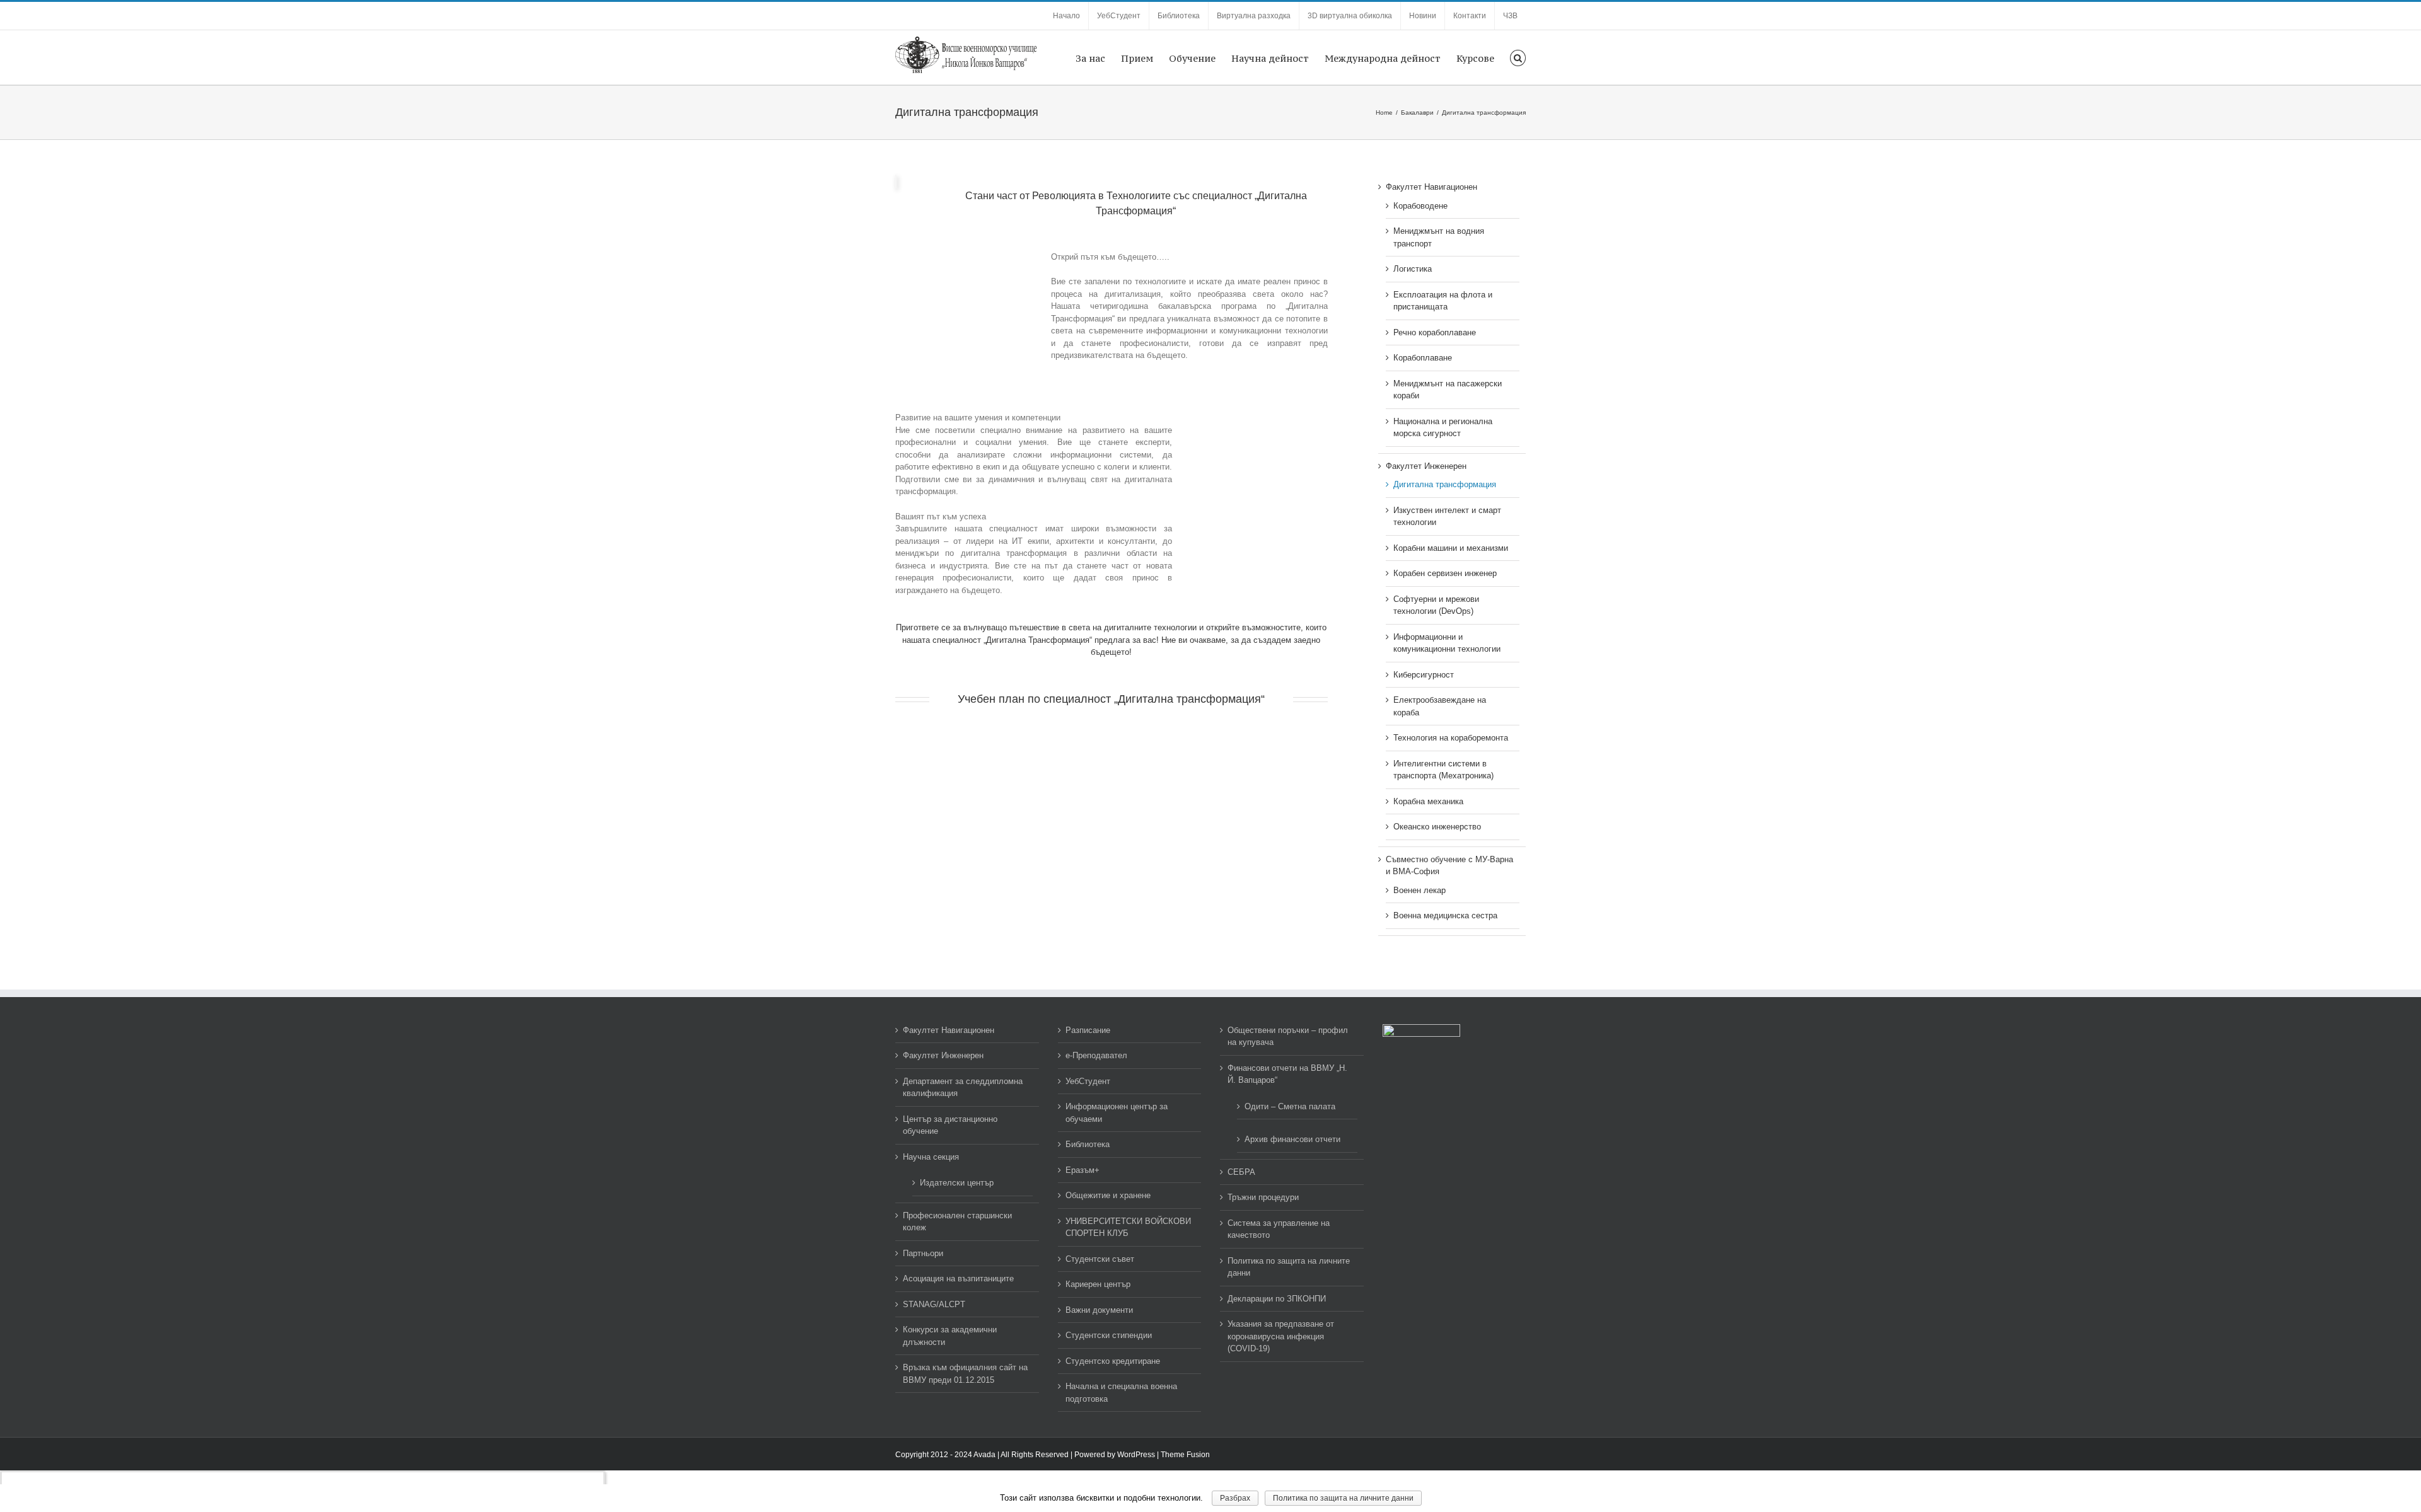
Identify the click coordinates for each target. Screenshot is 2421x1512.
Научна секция (931, 1157)
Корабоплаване (1423, 358)
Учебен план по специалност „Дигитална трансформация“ (1111, 699)
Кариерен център (1098, 1284)
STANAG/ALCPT (934, 1304)
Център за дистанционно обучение (950, 1125)
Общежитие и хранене (1108, 1195)
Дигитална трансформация (1445, 484)
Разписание (1088, 1030)
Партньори (923, 1253)
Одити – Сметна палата (1290, 1106)
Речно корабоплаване (1435, 332)
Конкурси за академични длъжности (950, 1336)
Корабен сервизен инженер (1445, 573)
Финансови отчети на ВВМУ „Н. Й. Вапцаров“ (1287, 1074)
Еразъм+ (1083, 1170)
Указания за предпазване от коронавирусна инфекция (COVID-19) (1281, 1336)
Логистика (1413, 269)
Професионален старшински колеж (957, 1222)
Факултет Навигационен (1431, 187)
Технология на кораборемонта (1451, 738)
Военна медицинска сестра (1445, 915)
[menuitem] (1066, 16)
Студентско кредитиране (1113, 1361)
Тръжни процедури (1263, 1197)
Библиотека (1088, 1144)
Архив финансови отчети (1292, 1139)
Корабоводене (1420, 206)
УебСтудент (1088, 1081)
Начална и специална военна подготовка (1121, 1393)
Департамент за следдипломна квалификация (963, 1088)
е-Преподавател (1096, 1055)
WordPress (1136, 1455)
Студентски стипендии (1109, 1335)
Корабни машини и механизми (1451, 548)
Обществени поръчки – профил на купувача (1288, 1036)
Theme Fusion (1185, 1455)
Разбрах (1235, 1498)
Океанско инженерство (1437, 827)
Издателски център (957, 1183)
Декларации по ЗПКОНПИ (1277, 1299)
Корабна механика (1428, 801)
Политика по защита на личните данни (1289, 1267)
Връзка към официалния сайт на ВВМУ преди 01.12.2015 (965, 1374)
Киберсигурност (1424, 675)
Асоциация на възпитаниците (958, 1278)
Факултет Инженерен (1426, 466)
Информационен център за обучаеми (1117, 1113)
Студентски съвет (1100, 1259)
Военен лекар (1420, 890)
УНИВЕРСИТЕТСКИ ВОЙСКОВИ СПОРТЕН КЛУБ (1128, 1227)
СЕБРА (1241, 1172)
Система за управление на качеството (1279, 1229)
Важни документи (1099, 1310)
